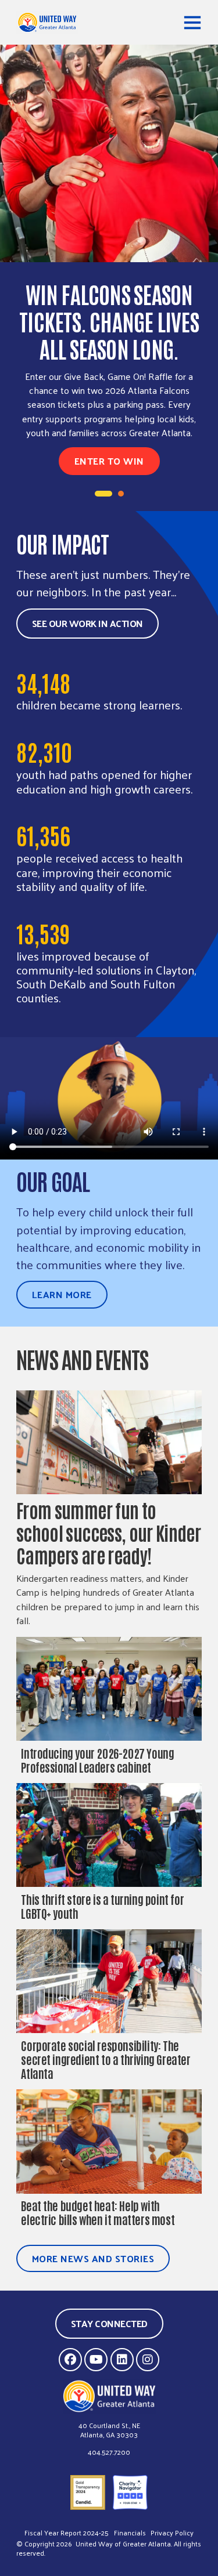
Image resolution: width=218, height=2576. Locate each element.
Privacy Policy (172, 2533)
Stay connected (109, 2323)
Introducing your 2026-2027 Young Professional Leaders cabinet (97, 1760)
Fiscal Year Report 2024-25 (67, 2533)
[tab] (103, 494)
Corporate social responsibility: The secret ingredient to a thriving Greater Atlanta (106, 2059)
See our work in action (87, 623)
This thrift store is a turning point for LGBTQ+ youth (102, 1906)
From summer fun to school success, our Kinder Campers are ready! (108, 1532)
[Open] (192, 22)
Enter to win (109, 461)
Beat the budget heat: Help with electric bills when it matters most (99, 2212)
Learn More (62, 1294)
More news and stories (93, 2258)
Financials (130, 2533)
